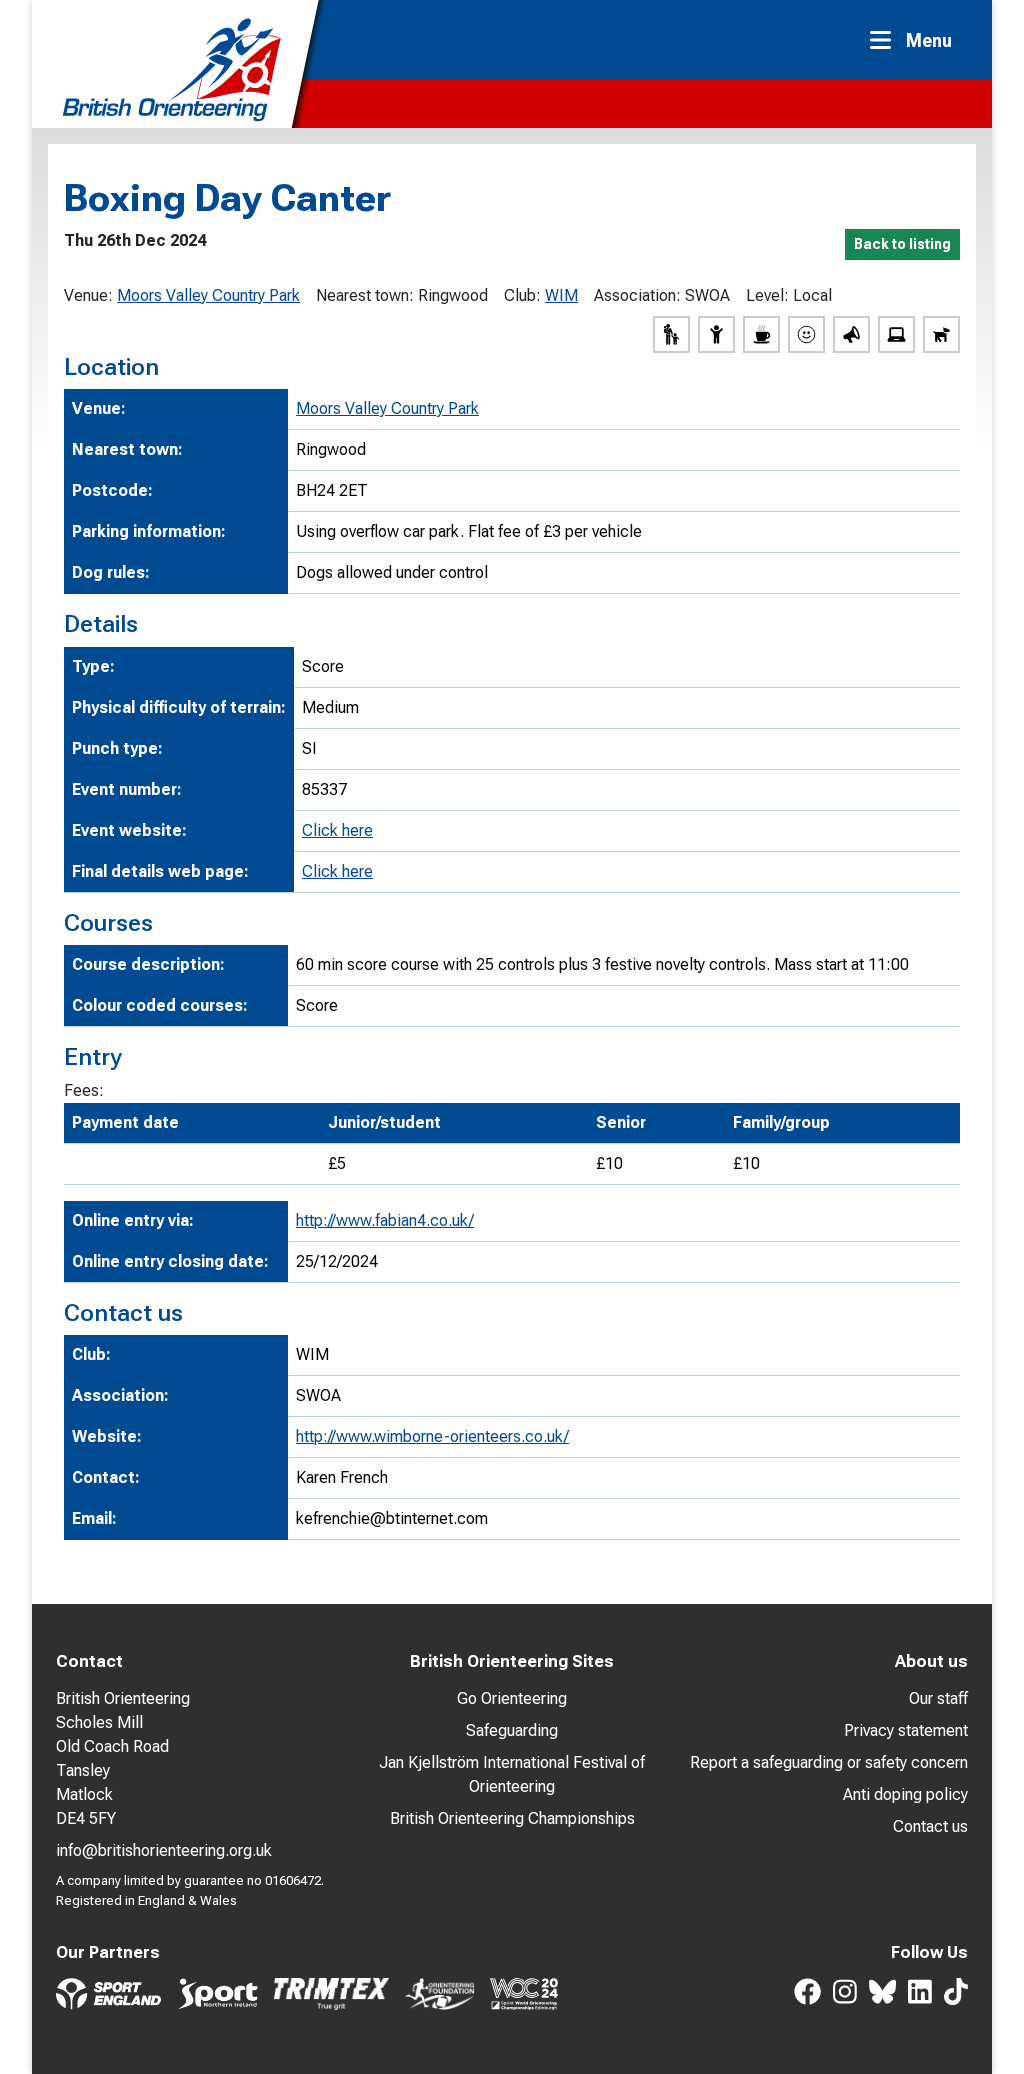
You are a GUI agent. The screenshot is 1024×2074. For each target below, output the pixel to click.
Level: (767, 295)
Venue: (88, 295)
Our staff (938, 1698)
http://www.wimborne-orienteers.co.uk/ (432, 1436)
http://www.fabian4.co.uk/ (385, 1220)
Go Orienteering (512, 1698)
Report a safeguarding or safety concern (829, 1762)
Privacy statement (906, 1730)
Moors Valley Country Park (208, 295)
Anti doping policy (905, 1794)
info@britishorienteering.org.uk (164, 1850)
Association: (637, 295)
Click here (337, 830)
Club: (522, 295)
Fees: (84, 1090)
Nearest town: (365, 295)
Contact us (930, 1826)
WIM (561, 295)
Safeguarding (512, 1730)
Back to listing (902, 244)
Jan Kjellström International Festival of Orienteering (512, 1774)
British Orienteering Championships (512, 1818)
